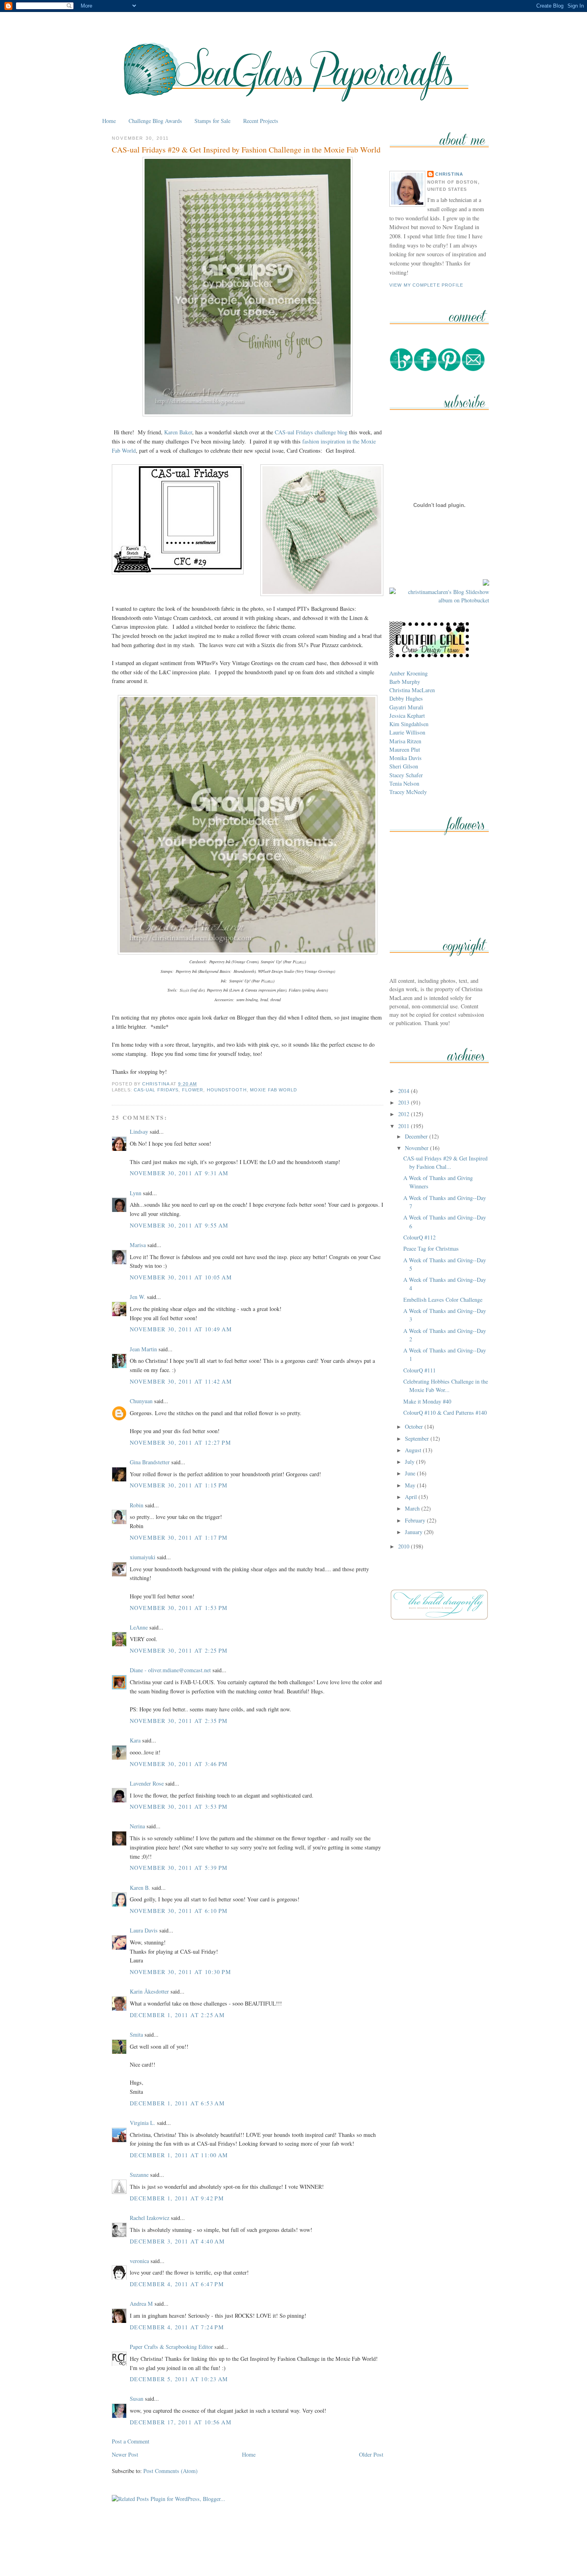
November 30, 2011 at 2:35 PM (179, 1721)
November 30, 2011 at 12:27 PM (180, 1442)
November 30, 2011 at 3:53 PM (179, 1807)
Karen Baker (178, 432)
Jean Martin (143, 1349)
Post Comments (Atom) (171, 2471)
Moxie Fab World (274, 1090)
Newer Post (125, 2454)
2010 (405, 1546)
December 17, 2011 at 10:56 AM (181, 2422)
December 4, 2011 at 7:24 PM (177, 2327)
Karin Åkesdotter (149, 1991)
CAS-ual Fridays (156, 1090)
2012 (405, 1114)
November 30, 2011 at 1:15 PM (179, 1485)
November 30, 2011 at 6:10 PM (179, 1911)
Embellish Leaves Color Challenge (443, 1300)
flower (193, 1090)
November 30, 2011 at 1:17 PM (179, 1537)
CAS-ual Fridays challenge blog (311, 432)
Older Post (371, 2454)
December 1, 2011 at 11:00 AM (179, 2155)
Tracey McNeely (408, 792)
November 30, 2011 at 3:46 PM (179, 1764)
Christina (449, 174)
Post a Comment (131, 2441)
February (416, 1520)
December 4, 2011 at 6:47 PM (177, 2284)
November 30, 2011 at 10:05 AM (181, 1277)
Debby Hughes (406, 698)
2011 (405, 1126)
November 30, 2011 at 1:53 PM (179, 1608)
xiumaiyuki (143, 1557)
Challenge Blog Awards (155, 121)
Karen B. (140, 1888)
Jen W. (138, 1297)
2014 (405, 1091)
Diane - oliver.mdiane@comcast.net (170, 1670)
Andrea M (141, 2304)
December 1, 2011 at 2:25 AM (177, 2015)
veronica (139, 2261)
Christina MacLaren (412, 690)
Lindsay (139, 1132)
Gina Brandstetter (150, 1462)
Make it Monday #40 (427, 1401)
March (413, 1508)
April (412, 1497)
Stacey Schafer (406, 775)
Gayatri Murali (406, 707)
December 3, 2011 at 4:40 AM (177, 2241)
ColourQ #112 (419, 1237)
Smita (136, 2034)
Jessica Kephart (407, 716)
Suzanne (139, 2175)
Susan (137, 2399)
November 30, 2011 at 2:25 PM (179, 1650)
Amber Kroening (409, 673)
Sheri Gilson (404, 766)
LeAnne (139, 1627)
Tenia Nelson (404, 783)
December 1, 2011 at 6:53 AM (177, 2103)
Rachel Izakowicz (150, 2218)
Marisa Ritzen (405, 741)
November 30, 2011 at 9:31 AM (179, 1173)
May (411, 1485)
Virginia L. (143, 2123)
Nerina (137, 1826)
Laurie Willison (407, 732)
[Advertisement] (293, 2551)
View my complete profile (426, 285)
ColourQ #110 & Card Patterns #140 (445, 1413)
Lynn (136, 1193)
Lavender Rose (147, 1783)
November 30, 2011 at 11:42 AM (181, 1381)
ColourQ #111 (419, 1370)
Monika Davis (406, 758)
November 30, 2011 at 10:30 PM (180, 1972)
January (414, 1532)
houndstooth (227, 1090)
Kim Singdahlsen (409, 724)
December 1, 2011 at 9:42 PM (177, 2198)
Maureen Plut (405, 749)
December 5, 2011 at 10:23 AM (179, 2379)
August (414, 1450)
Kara (135, 1740)
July (411, 1462)
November (417, 1148)
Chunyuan (141, 1401)
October (415, 1427)
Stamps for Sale (212, 121)
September (418, 1438)
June (411, 1473)
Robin (137, 1505)
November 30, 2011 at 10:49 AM (181, 1329)
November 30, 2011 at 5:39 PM (179, 1868)
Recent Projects (261, 121)
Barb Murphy (405, 682)
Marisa (138, 1245)
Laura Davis (144, 1930)
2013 (405, 1102)
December (417, 1136)
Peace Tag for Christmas (431, 1248)
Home (109, 121)
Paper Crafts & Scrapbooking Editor (171, 2347)
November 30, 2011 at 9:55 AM (179, 1225)
